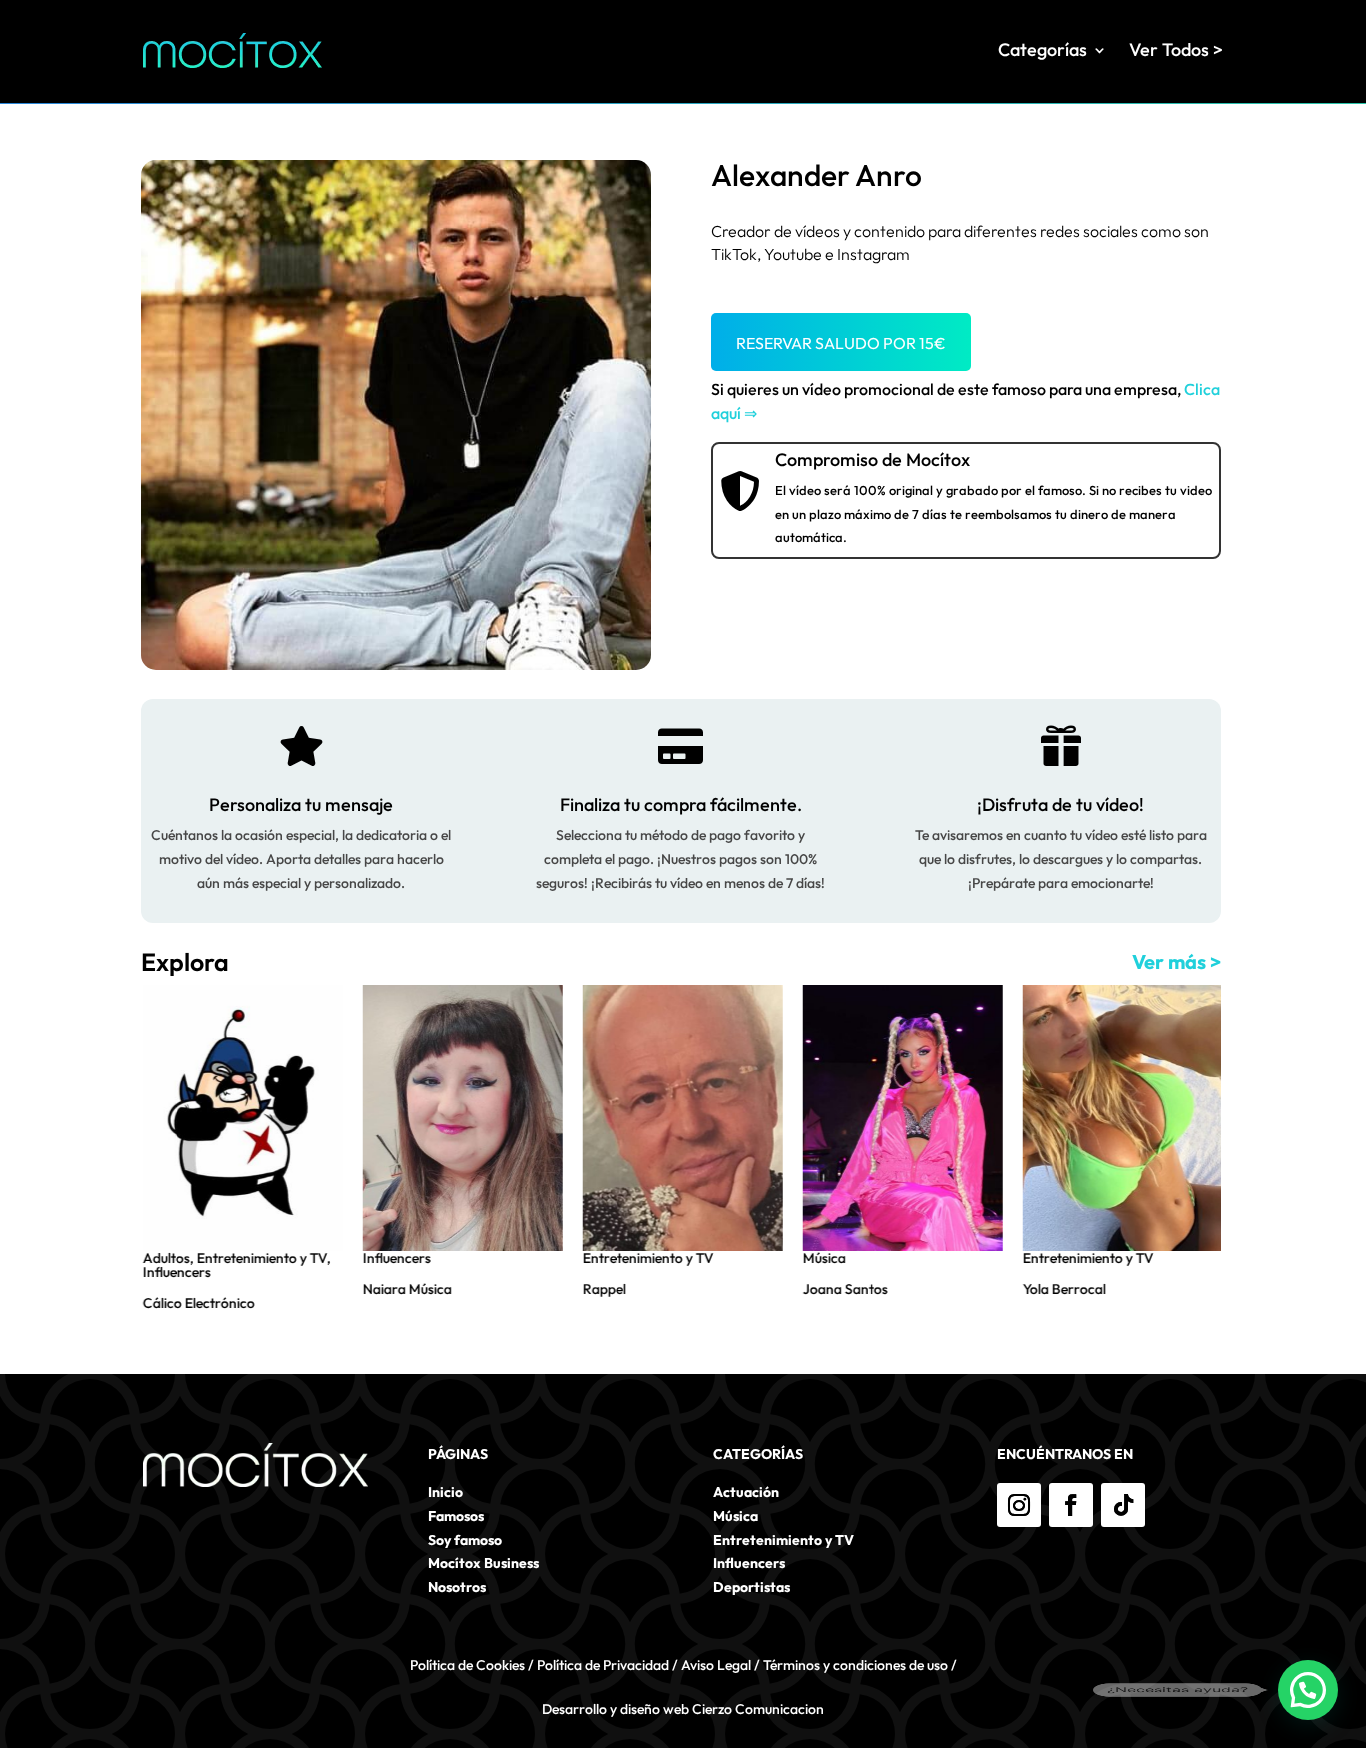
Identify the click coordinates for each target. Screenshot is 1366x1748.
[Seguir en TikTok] (1123, 1505)
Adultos (164, 1258)
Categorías (1042, 49)
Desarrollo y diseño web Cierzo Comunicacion (683, 1709)
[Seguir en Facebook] (1071, 1505)
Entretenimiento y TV (260, 1258)
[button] (1308, 1690)
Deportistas (751, 1587)
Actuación (746, 1492)
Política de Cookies (467, 1665)
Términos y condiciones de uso (855, 1665)
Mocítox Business (483, 1563)
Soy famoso (465, 1540)
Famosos (456, 1516)
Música (822, 1258)
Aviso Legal (716, 1665)
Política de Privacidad (603, 1665)
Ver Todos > (1176, 49)
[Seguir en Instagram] (1019, 1505)
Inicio (445, 1492)
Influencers (175, 1272)
